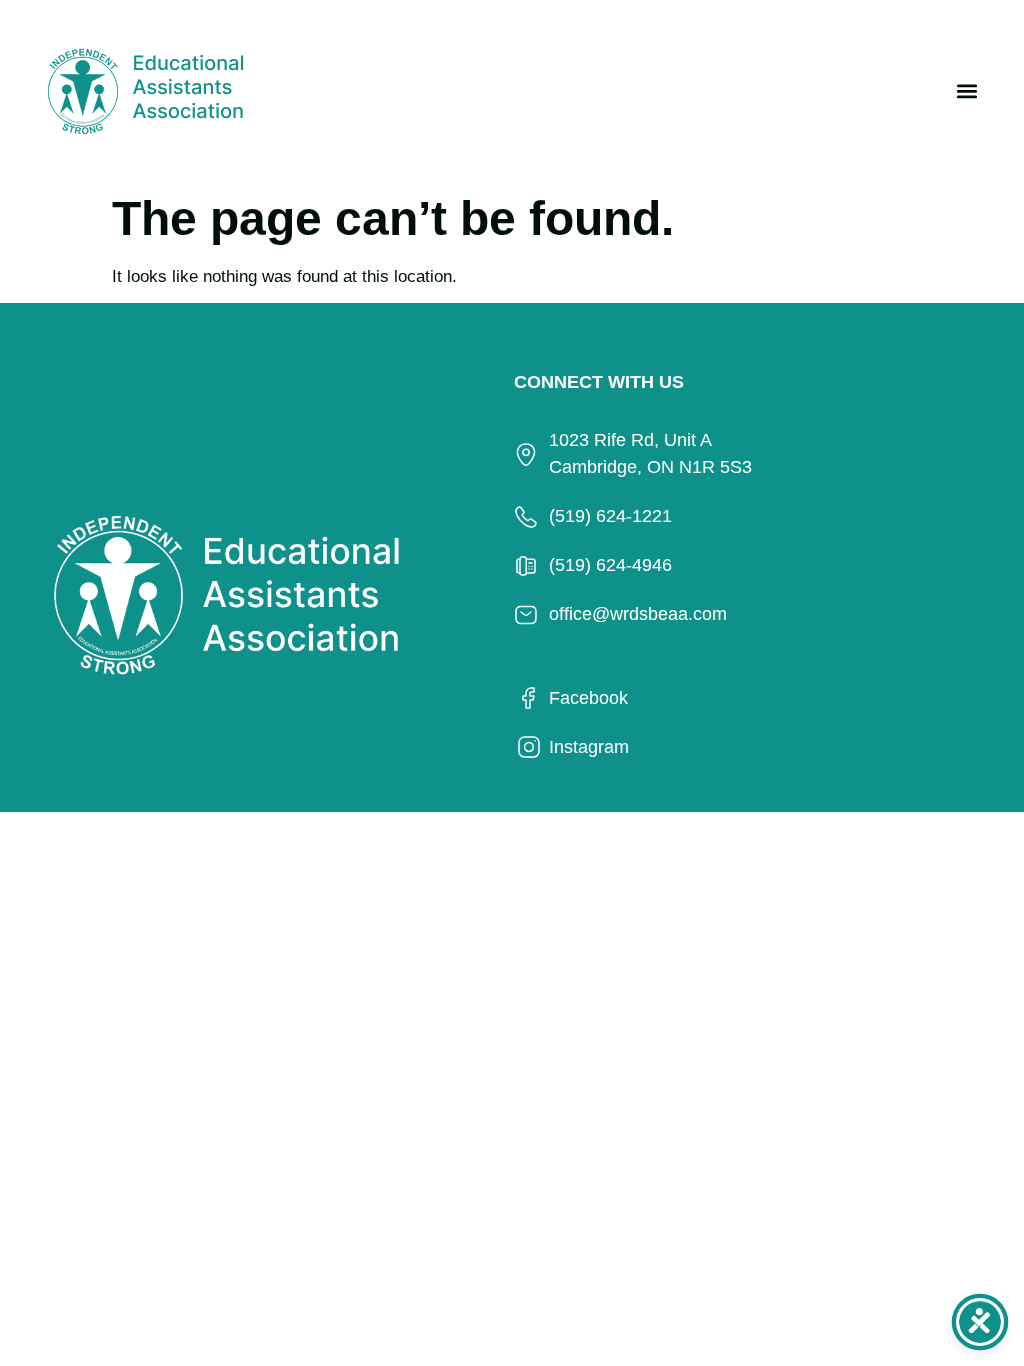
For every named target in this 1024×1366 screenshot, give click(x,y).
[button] (966, 90)
